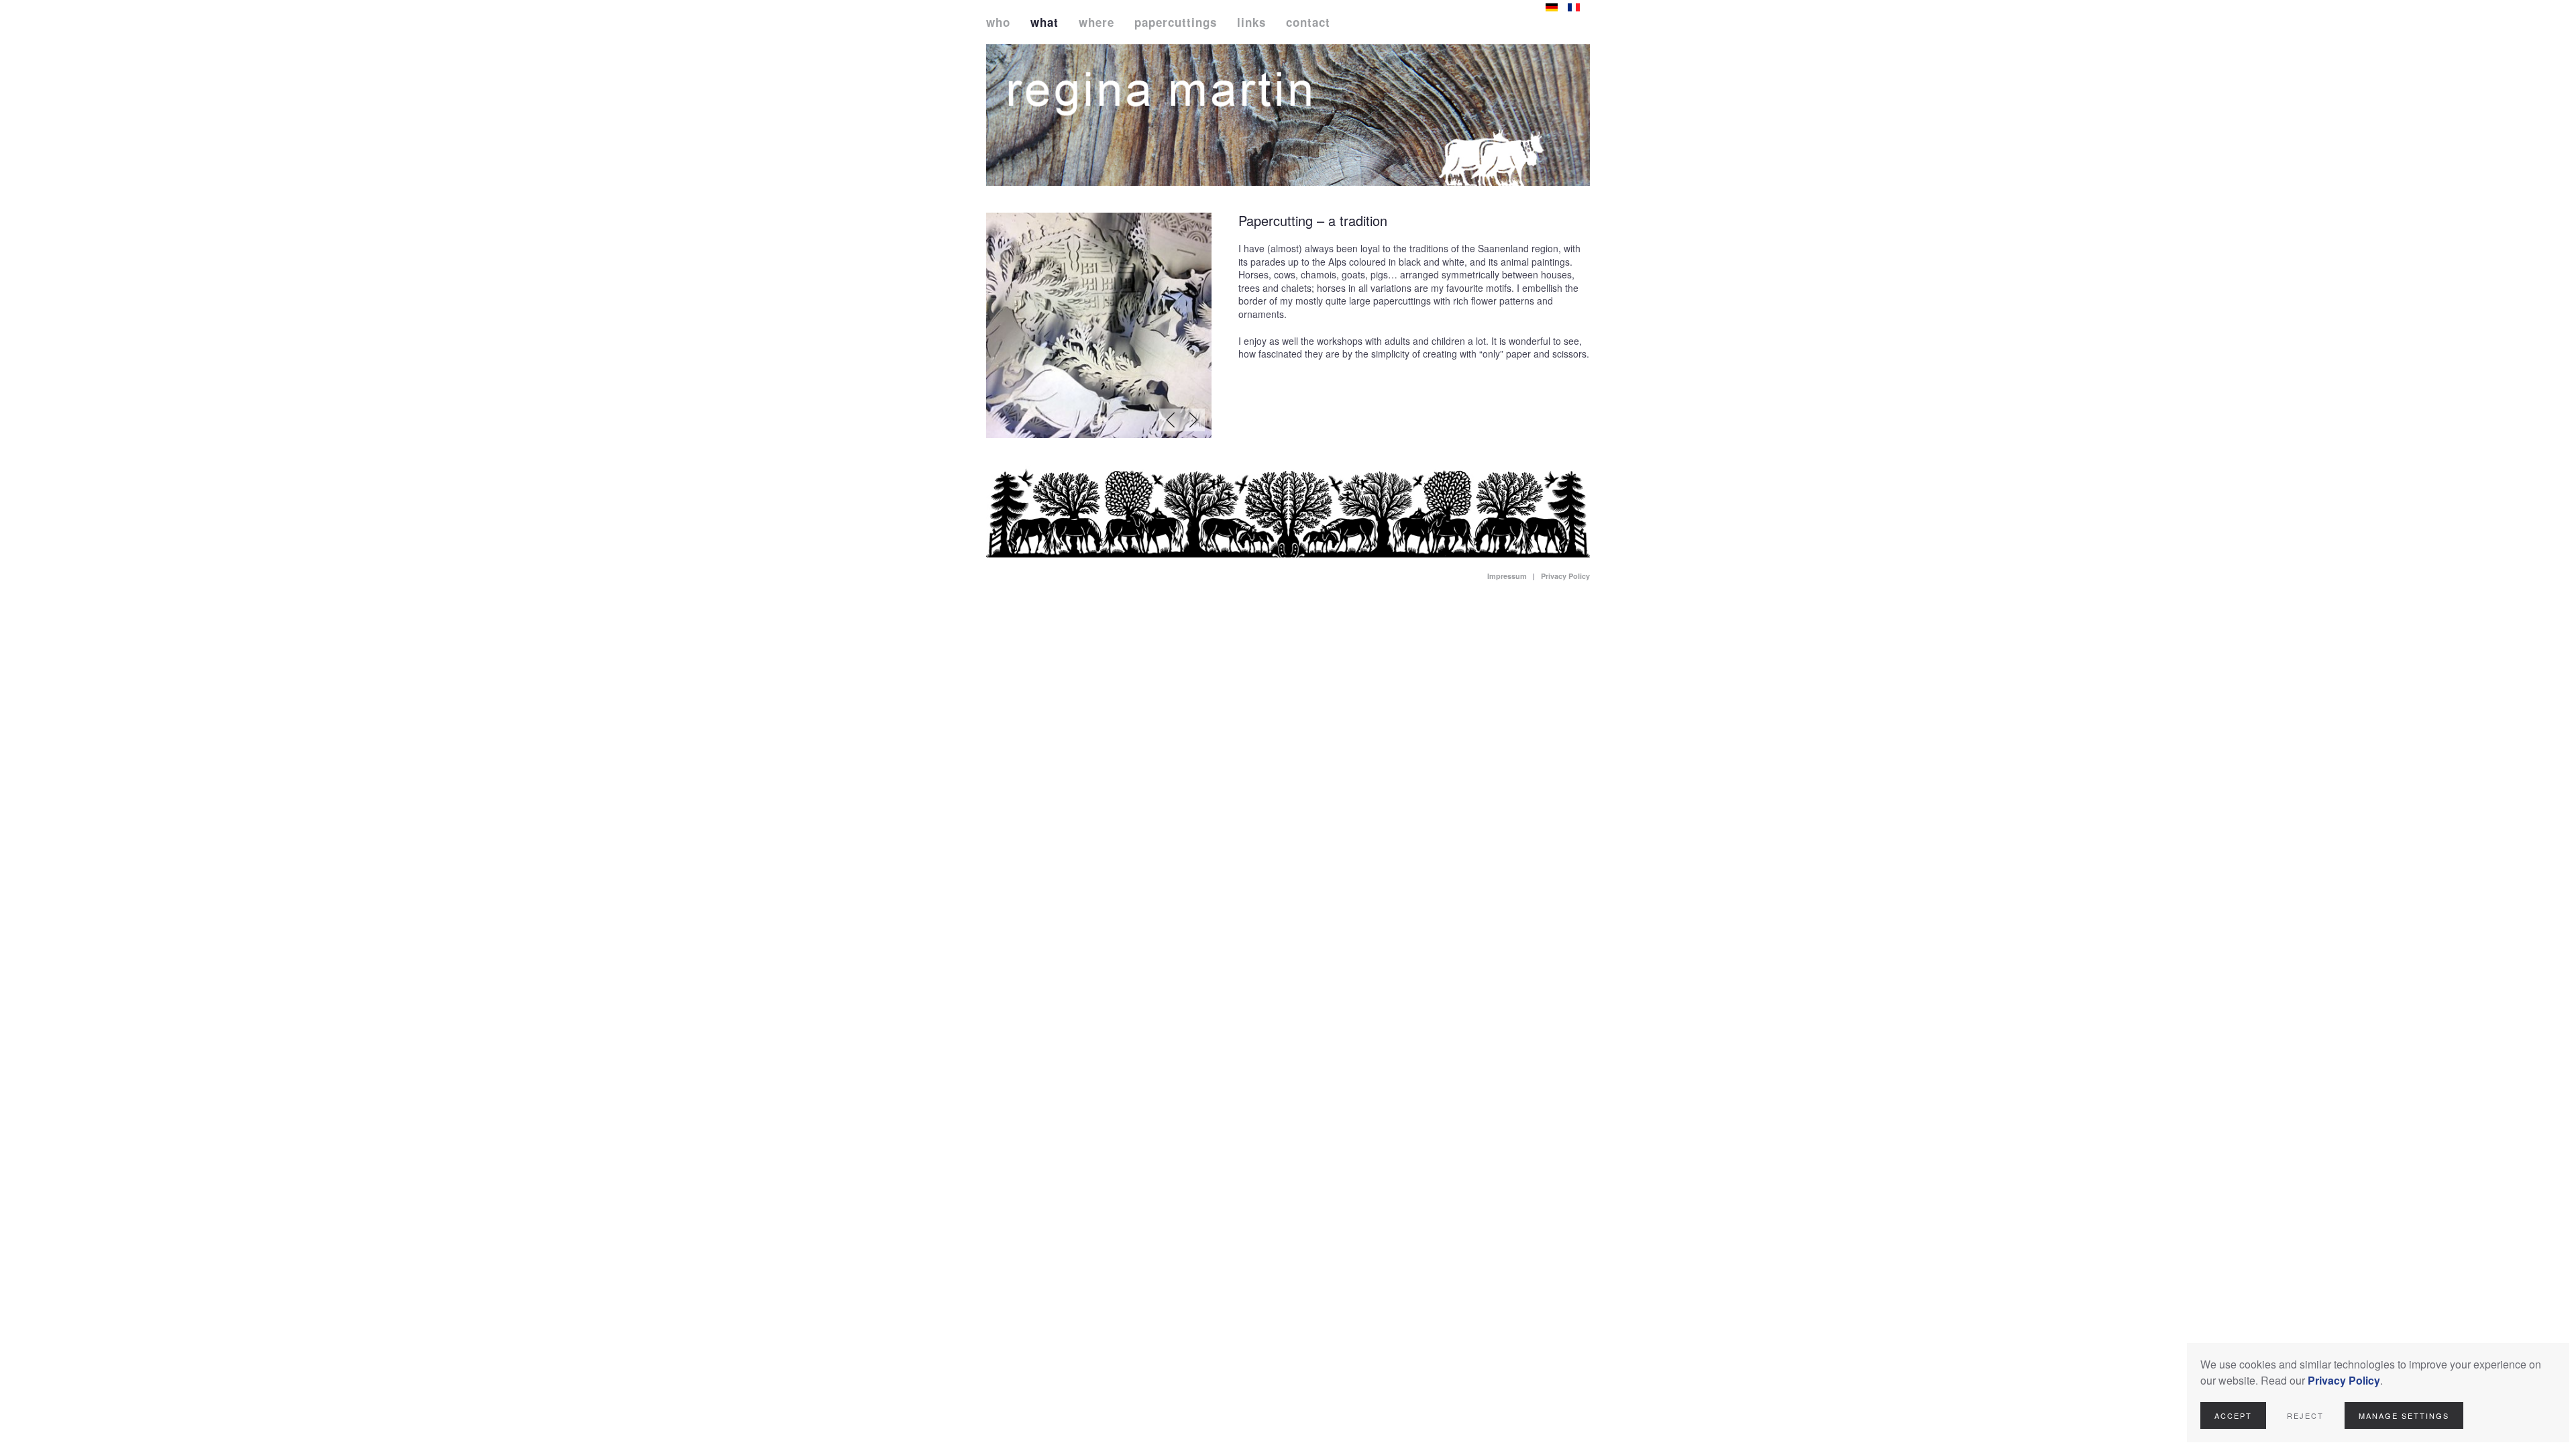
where (1096, 22)
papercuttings (1176, 22)
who (998, 22)
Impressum (1507, 576)
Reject (2305, 1415)
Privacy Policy (1565, 576)
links (1251, 22)
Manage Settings (2404, 1415)
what (1044, 22)
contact (1308, 22)
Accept (2233, 1415)
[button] (1171, 420)
